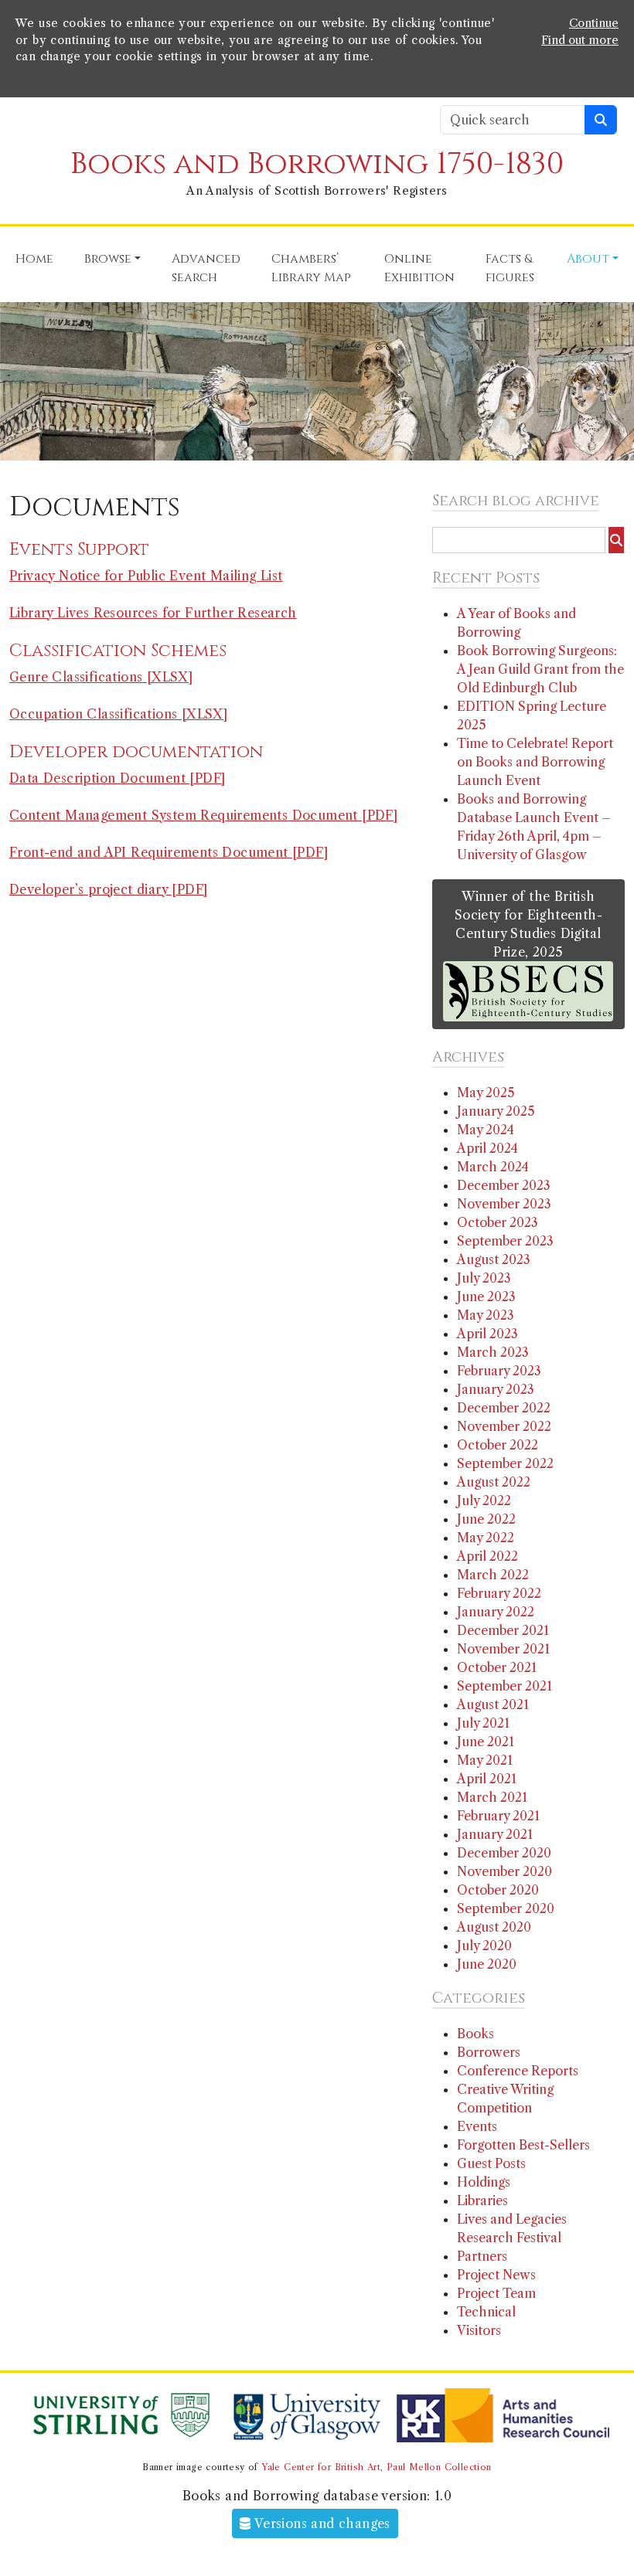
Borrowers (489, 2052)
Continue (594, 23)
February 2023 (499, 1371)
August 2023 (494, 1259)
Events (477, 2126)
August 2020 (494, 1927)
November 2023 (504, 1204)
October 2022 (498, 1445)
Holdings (484, 2182)
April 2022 (487, 1556)
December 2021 (503, 1630)
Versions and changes (321, 2523)
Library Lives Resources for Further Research (153, 613)
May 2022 (486, 1538)
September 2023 (505, 1241)
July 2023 (484, 1278)
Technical (486, 2312)
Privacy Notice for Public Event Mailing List (146, 576)
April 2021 (487, 1779)
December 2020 (504, 1853)
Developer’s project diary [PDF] (108, 889)
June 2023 (486, 1296)
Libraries (482, 2200)
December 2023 (504, 1185)
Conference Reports (518, 2071)
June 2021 (486, 1742)
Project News (496, 2275)
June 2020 (487, 1964)
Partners (482, 2256)
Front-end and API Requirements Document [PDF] (169, 852)
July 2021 (483, 1723)
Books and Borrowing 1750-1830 (317, 164)
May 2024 (486, 1130)
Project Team (496, 2293)
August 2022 (494, 1482)
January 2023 (496, 1389)
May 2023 (486, 1315)
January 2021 (495, 1834)
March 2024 (493, 1167)
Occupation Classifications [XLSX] (118, 714)
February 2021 (498, 1816)
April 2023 (487, 1334)
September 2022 (505, 1463)
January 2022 (496, 1612)
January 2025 (496, 1111)
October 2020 (498, 1890)
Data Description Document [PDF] (117, 778)
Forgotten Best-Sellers (523, 2145)
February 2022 (499, 1593)
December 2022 (504, 1408)
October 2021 (497, 1667)
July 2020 (484, 1946)
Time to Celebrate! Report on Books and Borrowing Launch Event (535, 762)
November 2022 (504, 1426)
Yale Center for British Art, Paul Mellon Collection (376, 2467)
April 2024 (487, 1148)
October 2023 (498, 1222)
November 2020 (504, 1871)
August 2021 (493, 1704)
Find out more (580, 40)
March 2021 (492, 1797)
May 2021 (485, 1760)
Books (475, 2034)
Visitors (479, 2330)
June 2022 (486, 1519)
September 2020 (506, 1908)
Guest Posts (491, 2163)
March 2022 (493, 1575)
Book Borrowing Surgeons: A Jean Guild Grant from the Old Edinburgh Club (540, 669)
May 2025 (486, 1093)
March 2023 (493, 1352)
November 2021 (503, 1649)
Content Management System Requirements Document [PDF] (203, 815)
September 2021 (504, 1686)
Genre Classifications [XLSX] (101, 677)
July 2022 (484, 1500)
